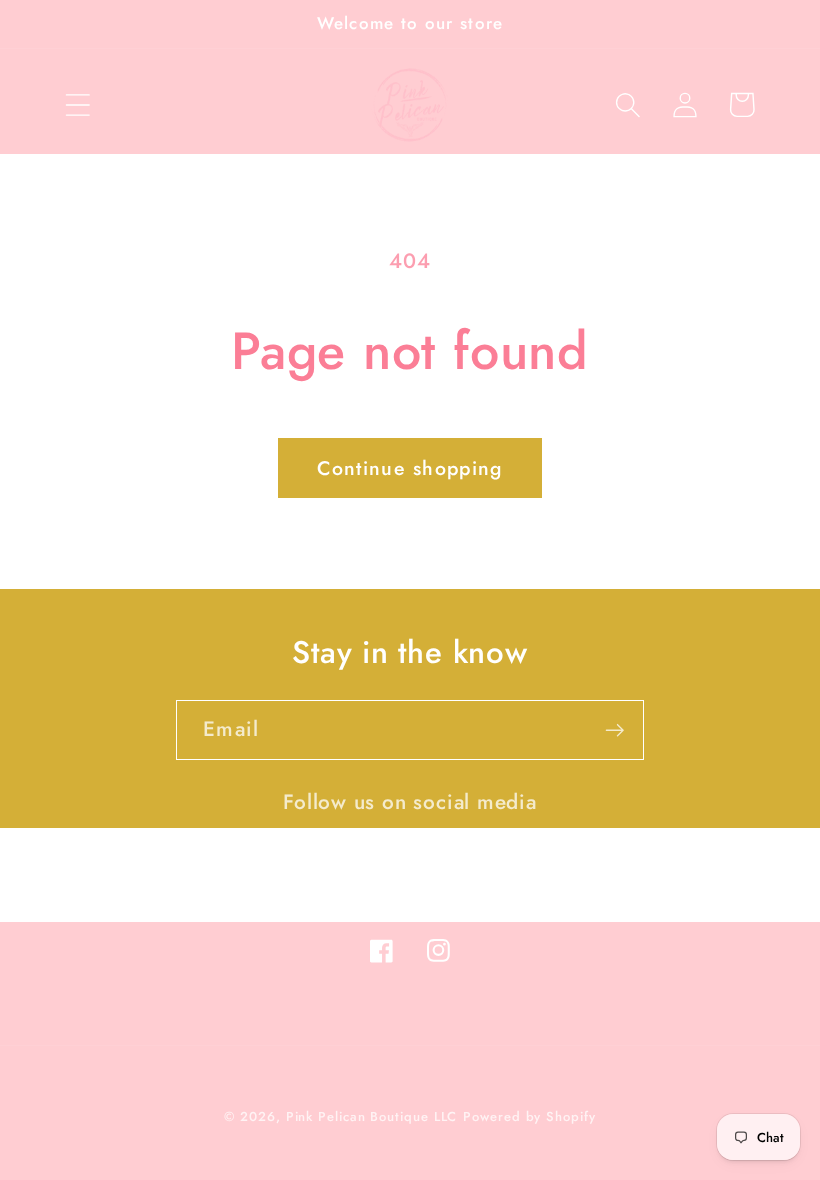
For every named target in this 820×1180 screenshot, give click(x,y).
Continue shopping (409, 468)
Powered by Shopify (529, 1116)
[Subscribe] (614, 730)
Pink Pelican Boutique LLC (372, 1116)
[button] (77, 104)
